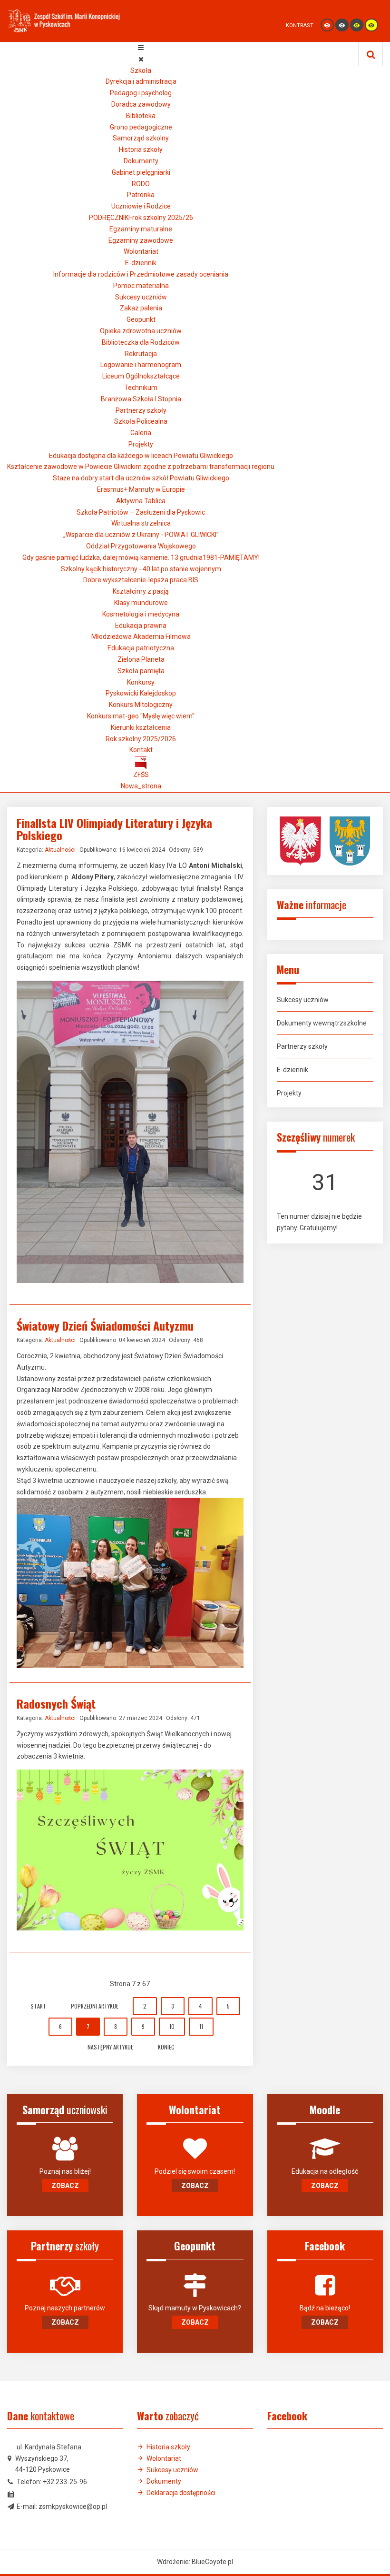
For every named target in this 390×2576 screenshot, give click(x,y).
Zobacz (65, 2186)
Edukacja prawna (141, 626)
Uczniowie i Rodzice (141, 206)
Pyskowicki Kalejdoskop (141, 693)
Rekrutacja (141, 354)
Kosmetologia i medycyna (141, 614)
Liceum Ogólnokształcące (141, 376)
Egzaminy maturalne (141, 229)
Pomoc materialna (141, 286)
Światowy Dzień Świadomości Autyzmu (105, 1325)
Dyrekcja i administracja (141, 81)
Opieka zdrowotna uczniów (141, 331)
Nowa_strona (141, 786)
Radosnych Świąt (56, 1703)
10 (172, 2026)
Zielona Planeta (141, 659)
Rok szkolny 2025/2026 (141, 739)
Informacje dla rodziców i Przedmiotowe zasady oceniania (141, 274)
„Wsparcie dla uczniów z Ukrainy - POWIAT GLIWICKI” (141, 535)
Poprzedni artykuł (95, 2006)
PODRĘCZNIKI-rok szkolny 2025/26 (141, 218)
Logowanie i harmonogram (141, 365)
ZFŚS (141, 775)
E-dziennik (141, 263)
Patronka (141, 195)
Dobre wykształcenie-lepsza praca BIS (141, 580)
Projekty (141, 444)
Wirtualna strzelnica (141, 523)
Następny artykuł (110, 2047)
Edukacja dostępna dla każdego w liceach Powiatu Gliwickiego (141, 456)
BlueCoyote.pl (212, 2562)
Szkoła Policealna (141, 421)
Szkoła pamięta (141, 671)
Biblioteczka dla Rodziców (141, 342)
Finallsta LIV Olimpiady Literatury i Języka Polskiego (114, 829)
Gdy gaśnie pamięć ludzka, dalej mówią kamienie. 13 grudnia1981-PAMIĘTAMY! (141, 557)
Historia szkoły (141, 149)
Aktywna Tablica (141, 501)
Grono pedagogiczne (141, 127)
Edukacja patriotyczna (141, 648)
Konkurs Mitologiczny (141, 705)
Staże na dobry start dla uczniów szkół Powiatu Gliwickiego (141, 478)
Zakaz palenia (141, 308)
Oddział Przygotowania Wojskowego (141, 546)
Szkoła (141, 70)
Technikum (141, 388)
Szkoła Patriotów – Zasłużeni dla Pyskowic (141, 512)
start (38, 2006)
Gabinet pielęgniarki (141, 172)
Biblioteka (141, 116)
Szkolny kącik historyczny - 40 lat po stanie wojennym (141, 569)
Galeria (141, 433)
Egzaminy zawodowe (141, 240)
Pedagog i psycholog (141, 93)
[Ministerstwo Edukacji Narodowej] (304, 840)
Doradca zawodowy (141, 104)
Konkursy (141, 682)
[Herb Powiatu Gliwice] (350, 840)
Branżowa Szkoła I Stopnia (141, 399)
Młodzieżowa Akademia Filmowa (141, 637)
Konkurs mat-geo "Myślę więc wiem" (141, 716)
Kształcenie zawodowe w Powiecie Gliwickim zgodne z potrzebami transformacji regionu (141, 467)
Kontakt (141, 750)
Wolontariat (141, 251)
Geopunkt (141, 319)
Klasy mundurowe (141, 603)
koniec (166, 2047)
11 (201, 2026)
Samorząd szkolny (141, 138)
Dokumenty (141, 161)
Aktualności (60, 850)
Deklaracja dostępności (181, 2493)
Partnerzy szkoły (141, 410)
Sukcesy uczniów (141, 297)
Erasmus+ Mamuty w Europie (141, 489)
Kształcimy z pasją (141, 591)
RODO (141, 184)
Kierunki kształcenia (141, 727)
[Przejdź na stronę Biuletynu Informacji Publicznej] (141, 762)
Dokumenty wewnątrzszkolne (322, 1023)
